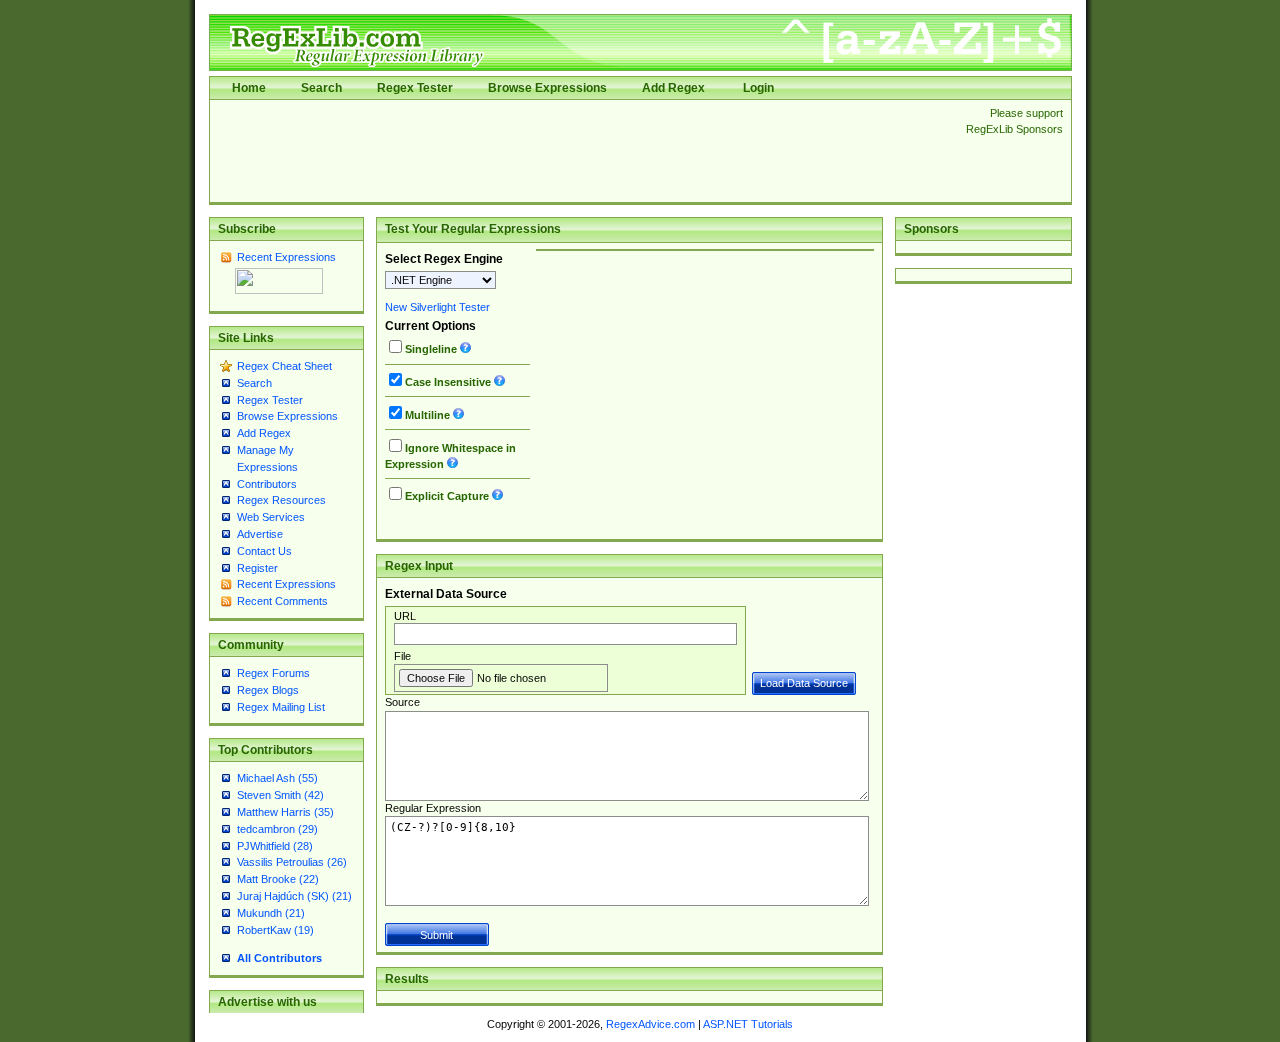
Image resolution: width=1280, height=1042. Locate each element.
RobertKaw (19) (275, 930)
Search (321, 88)
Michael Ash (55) (277, 778)
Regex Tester (415, 88)
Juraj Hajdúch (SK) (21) (294, 896)
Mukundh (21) (271, 913)
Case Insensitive (448, 382)
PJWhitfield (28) (275, 846)
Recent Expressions (286, 257)
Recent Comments (282, 601)
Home (249, 88)
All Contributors (279, 958)
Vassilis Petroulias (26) (292, 862)
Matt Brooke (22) (278, 879)
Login (758, 88)
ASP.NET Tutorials (748, 1024)
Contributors (267, 484)
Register (257, 568)
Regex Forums (273, 673)
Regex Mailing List (281, 707)
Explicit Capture (447, 496)
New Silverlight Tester (437, 307)
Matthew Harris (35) (285, 812)
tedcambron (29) (277, 829)
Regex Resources (281, 500)
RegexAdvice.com (650, 1024)
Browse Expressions (547, 88)
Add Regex (673, 88)
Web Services (271, 517)
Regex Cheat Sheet (284, 366)
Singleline (431, 349)
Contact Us (264, 551)
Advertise (260, 534)
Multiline (427, 415)
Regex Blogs (268, 690)
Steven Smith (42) (280, 795)
